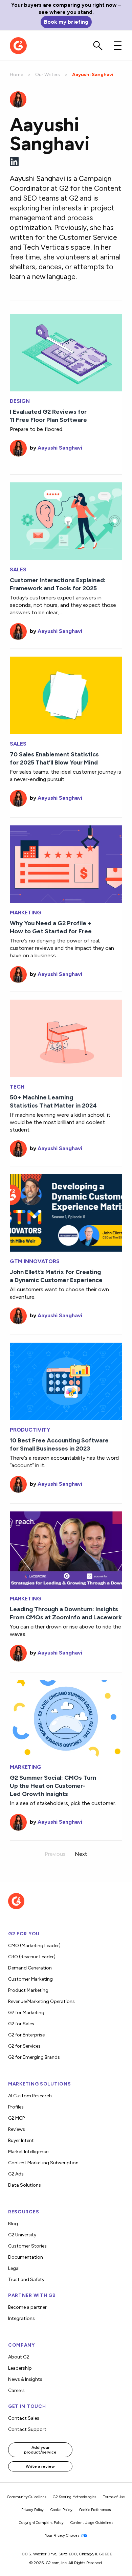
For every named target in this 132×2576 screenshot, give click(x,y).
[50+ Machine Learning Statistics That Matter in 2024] (66, 1038)
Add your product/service (40, 2450)
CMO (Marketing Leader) (34, 1946)
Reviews (17, 2129)
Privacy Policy (32, 2510)
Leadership (20, 2368)
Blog (13, 2224)
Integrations (21, 2318)
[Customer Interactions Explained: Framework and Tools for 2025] (66, 520)
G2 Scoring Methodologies (74, 2497)
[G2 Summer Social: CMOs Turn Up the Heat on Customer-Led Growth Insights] (66, 1718)
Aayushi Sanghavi (60, 448)
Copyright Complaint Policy (41, 2523)
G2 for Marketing (26, 2013)
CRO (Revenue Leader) (32, 1957)
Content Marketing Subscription (43, 2163)
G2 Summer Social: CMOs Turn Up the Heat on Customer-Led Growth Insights (53, 1786)
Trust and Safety (26, 2279)
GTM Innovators (35, 1261)
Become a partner (27, 2307)
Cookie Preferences (95, 2510)
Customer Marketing (30, 1979)
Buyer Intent (21, 2140)
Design (20, 401)
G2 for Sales (21, 2024)
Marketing (26, 913)
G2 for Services (24, 2046)
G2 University (22, 2235)
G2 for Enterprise (26, 2035)
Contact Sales (24, 2418)
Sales (18, 570)
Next (81, 1854)
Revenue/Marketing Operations (41, 2001)
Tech (17, 1087)
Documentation (26, 2257)
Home (16, 75)
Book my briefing (66, 22)
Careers (16, 2390)
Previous (55, 1854)
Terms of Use (114, 2497)
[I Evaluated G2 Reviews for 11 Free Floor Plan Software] (66, 352)
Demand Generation (30, 1968)
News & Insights (25, 2379)
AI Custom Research (30, 2096)
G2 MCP (16, 2118)
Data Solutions (25, 2185)
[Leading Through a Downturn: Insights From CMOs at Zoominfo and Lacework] (66, 1549)
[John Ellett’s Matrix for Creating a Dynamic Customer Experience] (66, 1212)
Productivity (30, 1430)
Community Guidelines (27, 2497)
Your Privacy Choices (63, 2536)
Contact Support (27, 2429)
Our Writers (48, 75)
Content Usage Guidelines (92, 2523)
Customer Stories (27, 2246)
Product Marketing (28, 1990)
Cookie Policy (61, 2510)
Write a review (40, 2466)
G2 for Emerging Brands (34, 2057)
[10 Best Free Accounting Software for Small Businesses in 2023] (66, 1381)
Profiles (16, 2107)
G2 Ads (16, 2174)
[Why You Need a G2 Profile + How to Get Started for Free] (66, 863)
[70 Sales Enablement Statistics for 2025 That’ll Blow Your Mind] (66, 695)
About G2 (19, 2357)
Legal (14, 2268)
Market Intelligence (28, 2152)
